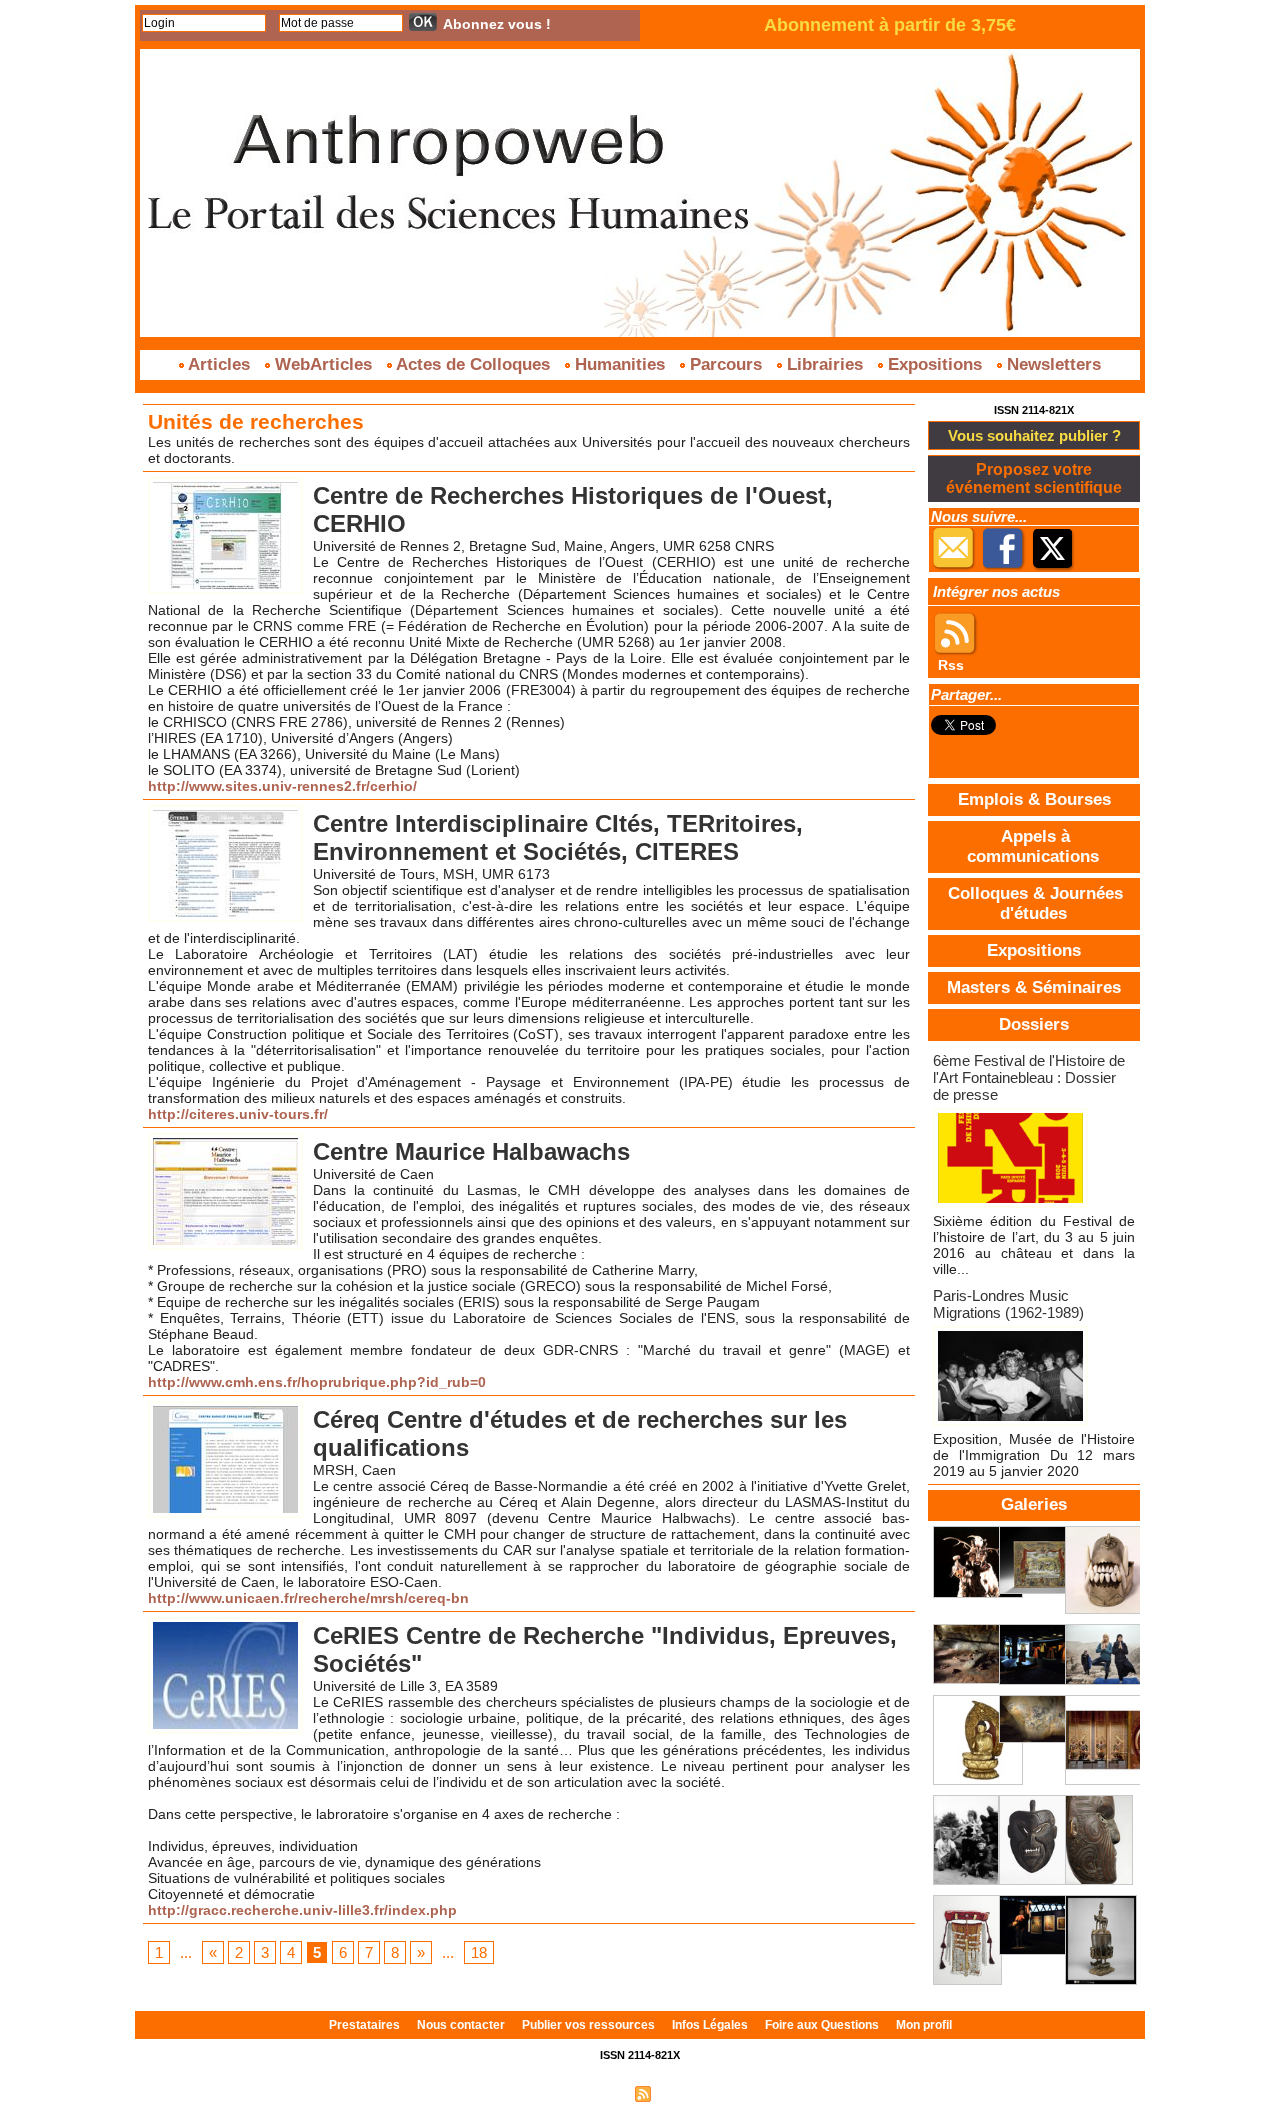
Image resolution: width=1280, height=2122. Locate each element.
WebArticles (323, 364)
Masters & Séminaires (1034, 987)
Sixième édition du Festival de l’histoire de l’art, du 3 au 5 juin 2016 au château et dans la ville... (1034, 1245)
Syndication (687, 2093)
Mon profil (924, 2025)
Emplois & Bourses (1034, 799)
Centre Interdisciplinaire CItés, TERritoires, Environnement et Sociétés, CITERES (558, 837)
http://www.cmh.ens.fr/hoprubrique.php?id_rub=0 (317, 1382)
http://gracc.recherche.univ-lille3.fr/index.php (302, 1910)
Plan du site (593, 2093)
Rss (951, 665)
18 (479, 1952)
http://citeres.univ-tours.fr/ (238, 1114)
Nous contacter (462, 2025)
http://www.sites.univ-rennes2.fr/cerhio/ (282, 786)
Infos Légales (711, 2025)
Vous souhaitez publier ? (1034, 435)
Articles (219, 364)
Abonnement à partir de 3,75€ (890, 25)
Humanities (620, 364)
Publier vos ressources (590, 2025)
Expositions (935, 364)
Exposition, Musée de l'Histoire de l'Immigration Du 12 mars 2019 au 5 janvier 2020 (1034, 1455)
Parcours (726, 364)
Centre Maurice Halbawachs (471, 1151)
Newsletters (1051, 364)
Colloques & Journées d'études (1035, 903)
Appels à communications (1033, 846)
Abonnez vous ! (497, 24)
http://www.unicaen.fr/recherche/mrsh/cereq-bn (308, 1598)
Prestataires (366, 2025)
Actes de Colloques (473, 364)
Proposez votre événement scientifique (1034, 478)
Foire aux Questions (823, 2025)
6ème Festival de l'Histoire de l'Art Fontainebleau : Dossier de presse (1029, 1077)
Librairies (825, 364)
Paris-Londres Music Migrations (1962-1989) (1008, 1304)
